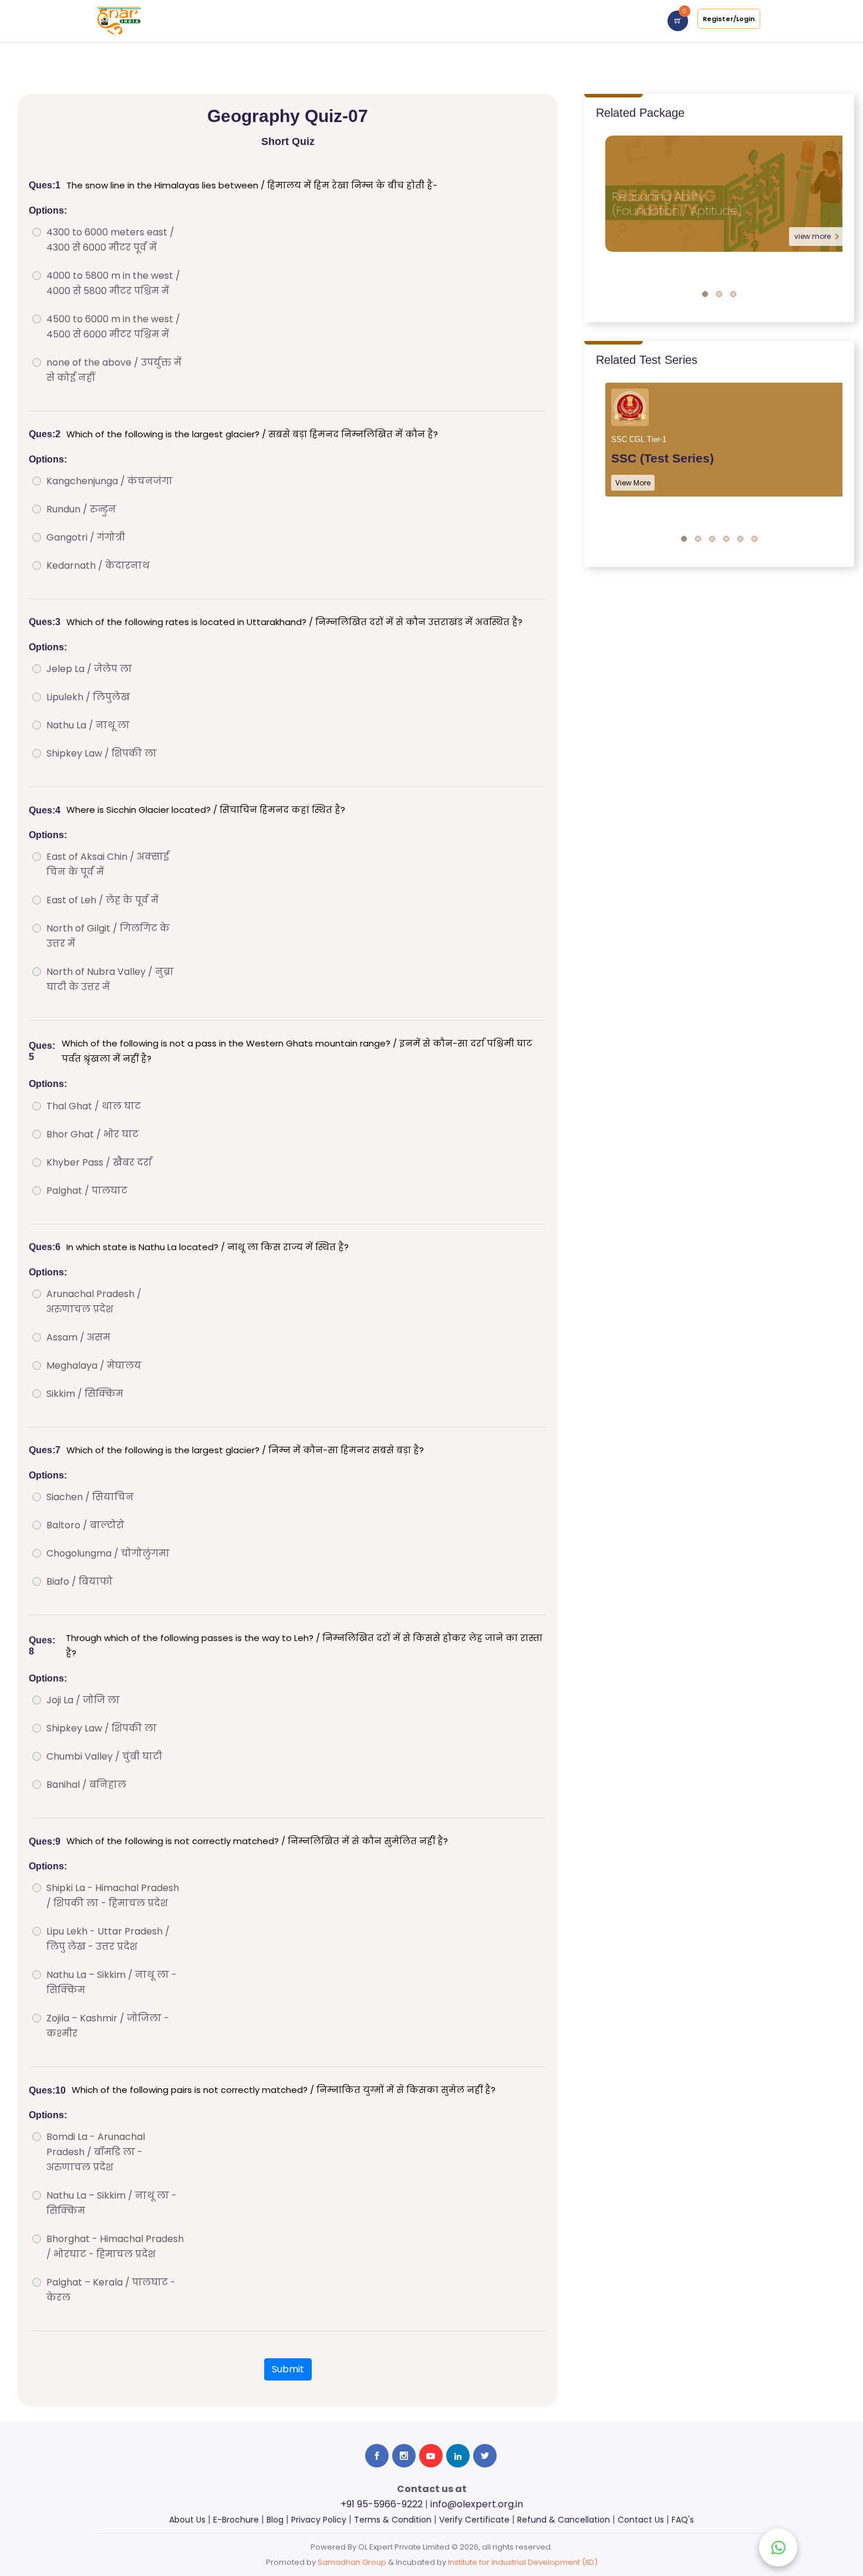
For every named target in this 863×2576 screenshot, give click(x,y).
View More (633, 483)
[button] (705, 294)
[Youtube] (431, 2456)
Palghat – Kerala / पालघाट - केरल (111, 2290)
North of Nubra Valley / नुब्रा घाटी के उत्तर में (110, 979)
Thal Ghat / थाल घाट (94, 1106)
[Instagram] (404, 2456)
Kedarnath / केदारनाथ (98, 565)
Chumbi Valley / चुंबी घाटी (104, 1756)
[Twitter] (485, 2456)
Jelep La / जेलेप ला (89, 669)
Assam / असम (78, 1337)
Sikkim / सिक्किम (85, 1394)
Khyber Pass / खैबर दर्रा (99, 1162)
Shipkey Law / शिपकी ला (102, 753)
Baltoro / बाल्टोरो (85, 1525)
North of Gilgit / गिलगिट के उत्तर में (108, 936)
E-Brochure (236, 2520)
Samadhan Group (352, 2562)
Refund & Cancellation (564, 2520)
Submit (288, 2369)
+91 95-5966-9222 (382, 2504)
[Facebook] (377, 2456)
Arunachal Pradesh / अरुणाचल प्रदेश (94, 1301)
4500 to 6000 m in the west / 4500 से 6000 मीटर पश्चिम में (113, 327)
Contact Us (641, 2520)
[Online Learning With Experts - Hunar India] (119, 20)
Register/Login (729, 19)
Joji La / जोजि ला (83, 1700)
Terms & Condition (393, 2520)
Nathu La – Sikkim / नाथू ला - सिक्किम (112, 1982)
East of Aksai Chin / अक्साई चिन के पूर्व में (108, 864)
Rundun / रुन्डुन (81, 509)
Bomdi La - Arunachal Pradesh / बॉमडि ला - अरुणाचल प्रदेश (96, 2152)
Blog (275, 2520)
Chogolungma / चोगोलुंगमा (108, 1553)
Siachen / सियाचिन (90, 1497)
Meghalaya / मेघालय (94, 1365)
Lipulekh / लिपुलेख (88, 697)
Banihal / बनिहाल (86, 1785)
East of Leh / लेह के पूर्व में (102, 900)
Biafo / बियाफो (80, 1581)
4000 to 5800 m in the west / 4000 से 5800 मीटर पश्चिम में (113, 283)
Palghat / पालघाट (87, 1191)
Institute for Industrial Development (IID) (523, 2562)
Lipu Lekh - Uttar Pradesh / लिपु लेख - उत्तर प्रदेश (108, 1939)
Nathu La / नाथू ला (88, 725)
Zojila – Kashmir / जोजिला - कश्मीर (108, 2026)
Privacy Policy (319, 2520)
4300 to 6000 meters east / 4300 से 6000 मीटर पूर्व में (110, 240)
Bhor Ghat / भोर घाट (92, 1134)
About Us (187, 2520)
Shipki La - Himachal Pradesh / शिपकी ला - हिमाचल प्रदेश (113, 1895)
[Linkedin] (458, 2456)
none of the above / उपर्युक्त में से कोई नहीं (114, 370)
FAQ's (683, 2520)
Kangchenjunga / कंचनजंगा (109, 481)
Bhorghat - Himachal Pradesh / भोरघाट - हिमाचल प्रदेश (115, 2246)
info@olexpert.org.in (477, 2504)
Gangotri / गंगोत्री (86, 537)
